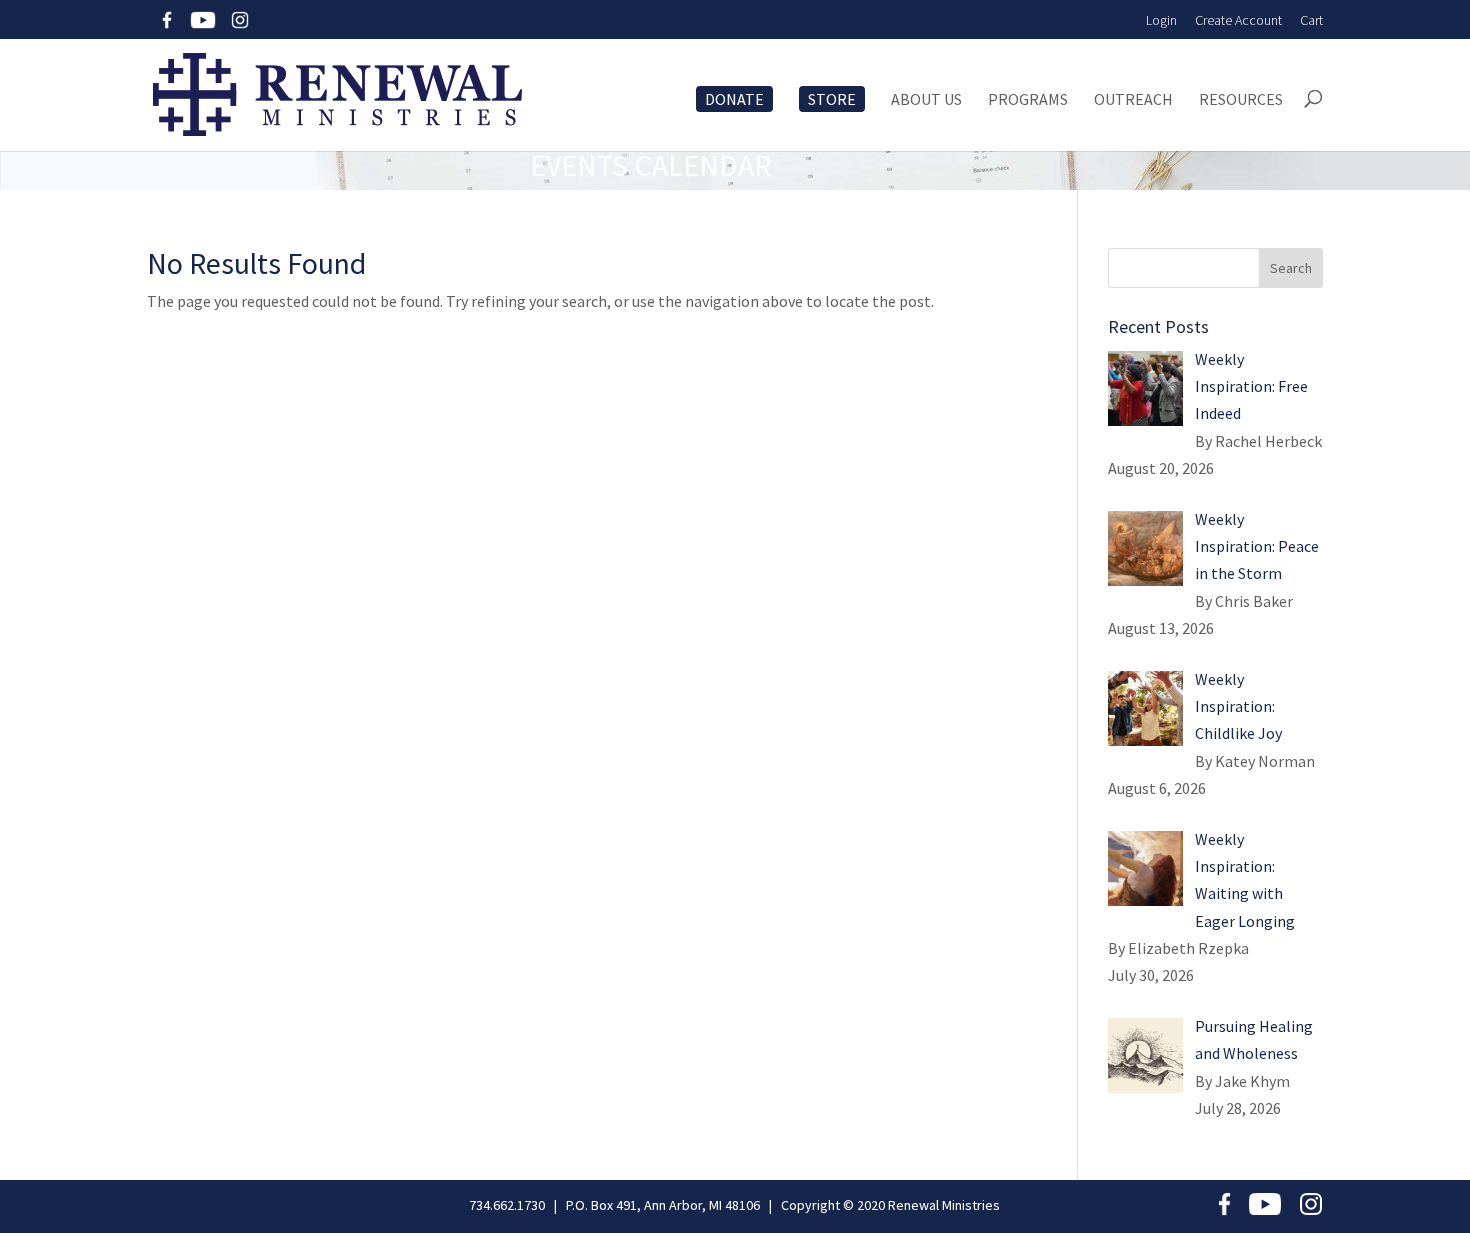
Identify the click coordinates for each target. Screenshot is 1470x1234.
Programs (1028, 100)
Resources (1241, 100)
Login (1161, 20)
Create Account (1238, 20)
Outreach (1133, 100)
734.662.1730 (507, 1205)
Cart (1311, 20)
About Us (926, 100)
